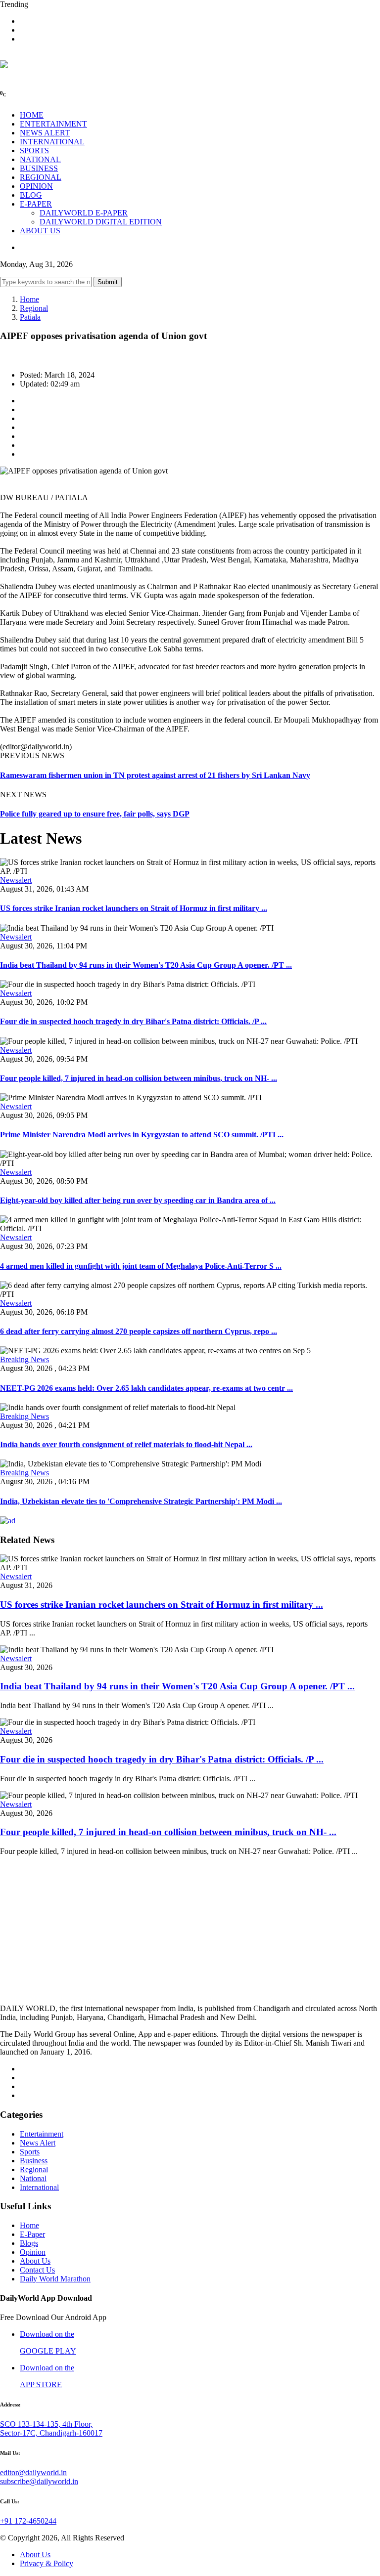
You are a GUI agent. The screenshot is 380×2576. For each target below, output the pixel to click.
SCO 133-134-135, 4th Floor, (46, 2424)
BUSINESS (39, 168)
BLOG (31, 195)
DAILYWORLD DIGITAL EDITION (101, 222)
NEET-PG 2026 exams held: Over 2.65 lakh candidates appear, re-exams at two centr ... (146, 1388)
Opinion (33, 2252)
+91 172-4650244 (28, 2521)
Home (29, 299)
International (39, 2187)
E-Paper (32, 2234)
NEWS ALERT (45, 133)
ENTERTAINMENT (53, 124)
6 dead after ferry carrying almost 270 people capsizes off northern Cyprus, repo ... (139, 1331)
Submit (108, 282)
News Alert (38, 2143)
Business (34, 2161)
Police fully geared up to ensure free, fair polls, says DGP (95, 814)
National (33, 2178)
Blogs (29, 2243)
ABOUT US (40, 231)
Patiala (30, 317)
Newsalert (16, 880)
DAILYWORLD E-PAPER (84, 213)
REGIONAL (41, 177)
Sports (30, 2152)
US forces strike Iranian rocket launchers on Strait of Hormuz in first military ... (134, 908)
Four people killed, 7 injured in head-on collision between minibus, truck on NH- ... (139, 1078)
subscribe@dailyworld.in (39, 2481)
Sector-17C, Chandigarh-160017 (51, 2433)
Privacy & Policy (47, 2563)
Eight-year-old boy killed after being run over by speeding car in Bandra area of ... (138, 1200)
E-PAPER (36, 204)
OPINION (36, 186)
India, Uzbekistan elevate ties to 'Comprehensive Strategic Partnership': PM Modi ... (141, 1501)
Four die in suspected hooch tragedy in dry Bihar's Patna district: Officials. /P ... (133, 1021)
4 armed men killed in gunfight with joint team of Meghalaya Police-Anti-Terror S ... (141, 1266)
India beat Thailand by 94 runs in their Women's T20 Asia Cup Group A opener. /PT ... (146, 965)
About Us (35, 2261)
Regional (34, 308)
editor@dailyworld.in (33, 2472)
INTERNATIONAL (52, 142)
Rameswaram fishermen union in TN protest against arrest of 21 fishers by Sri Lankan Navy (155, 775)
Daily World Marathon (55, 2279)
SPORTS (34, 150)
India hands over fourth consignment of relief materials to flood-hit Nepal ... (126, 1444)
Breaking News (24, 1359)
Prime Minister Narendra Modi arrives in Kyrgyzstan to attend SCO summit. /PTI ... (142, 1135)
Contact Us (37, 2270)
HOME (32, 115)
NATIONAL (40, 159)
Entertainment (42, 2134)
